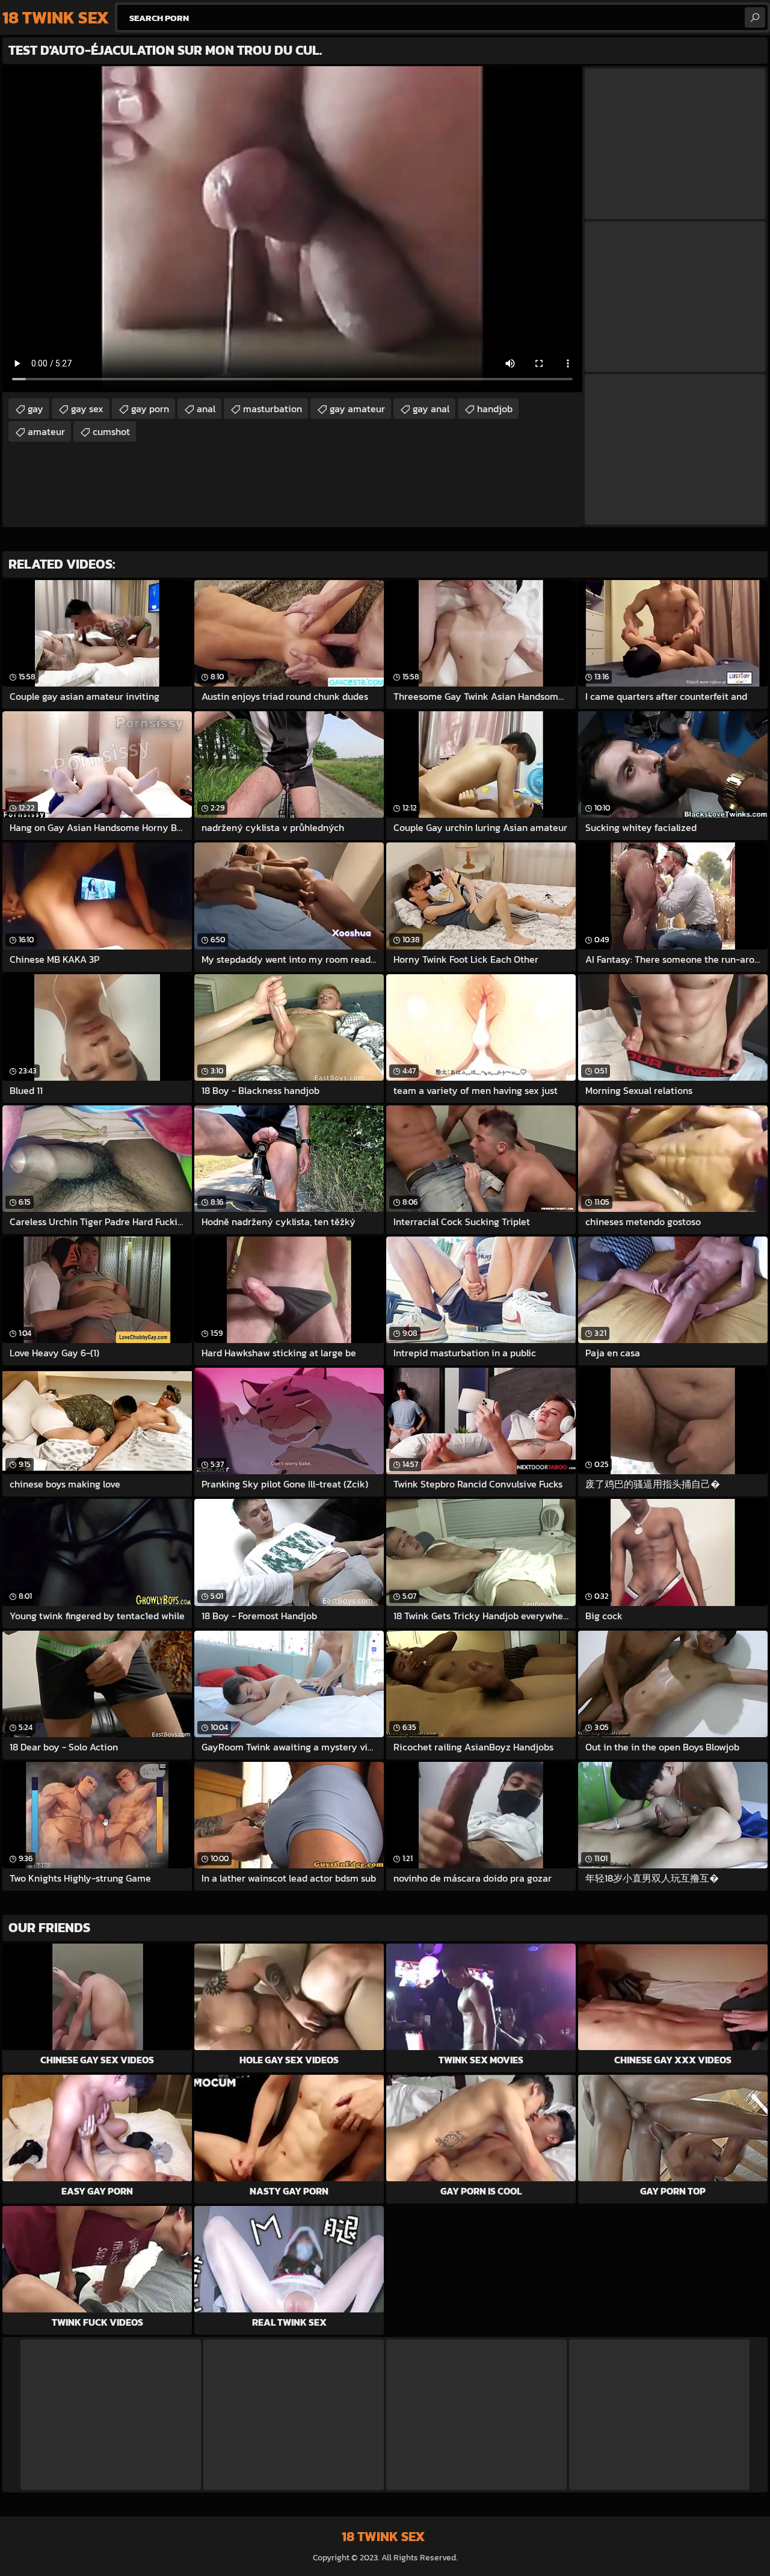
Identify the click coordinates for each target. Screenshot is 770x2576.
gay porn (150, 409)
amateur (46, 431)
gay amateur (357, 409)
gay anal (431, 409)
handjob (495, 409)
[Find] (755, 17)
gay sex (87, 409)
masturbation (273, 409)
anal (206, 409)
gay (35, 409)
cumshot (111, 431)
